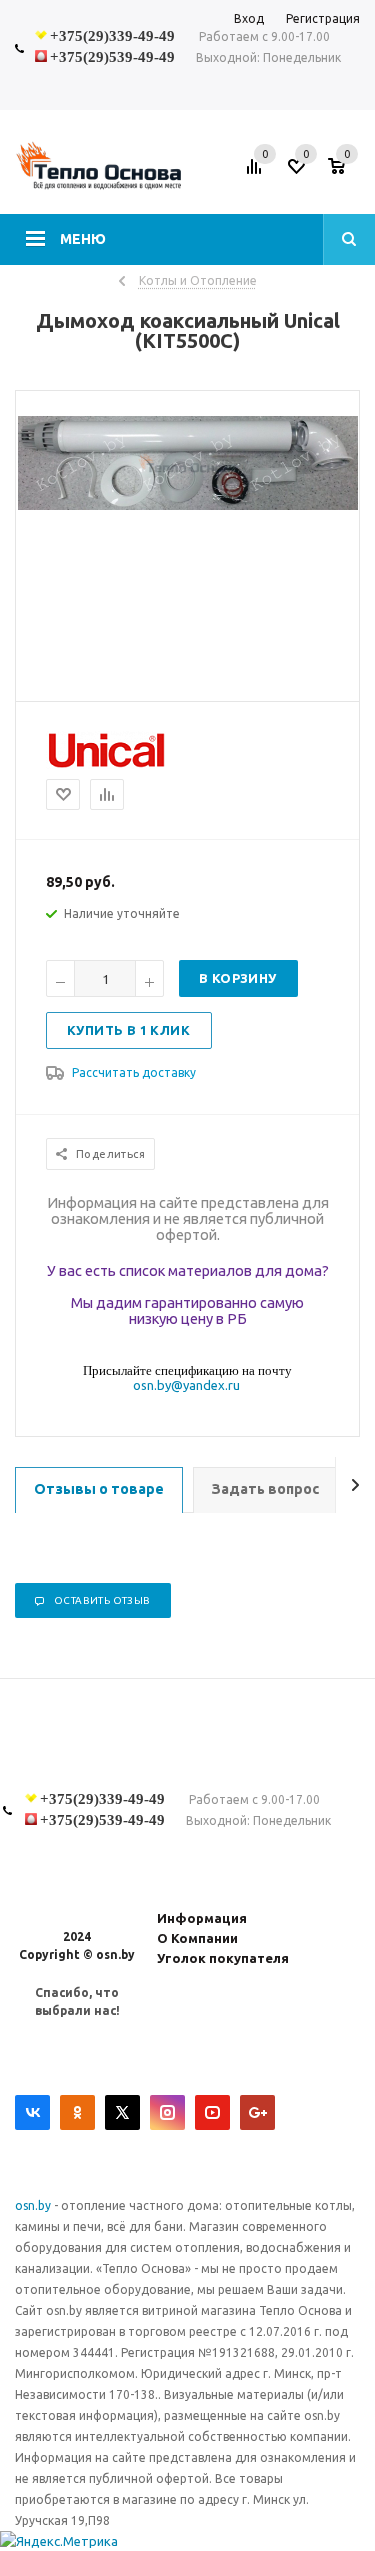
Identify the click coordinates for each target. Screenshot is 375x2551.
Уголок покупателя (223, 1958)
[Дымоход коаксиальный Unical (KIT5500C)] (188, 505)
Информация (202, 1918)
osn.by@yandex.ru (186, 1385)
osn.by (34, 2205)
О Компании (197, 1938)
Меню (83, 239)
